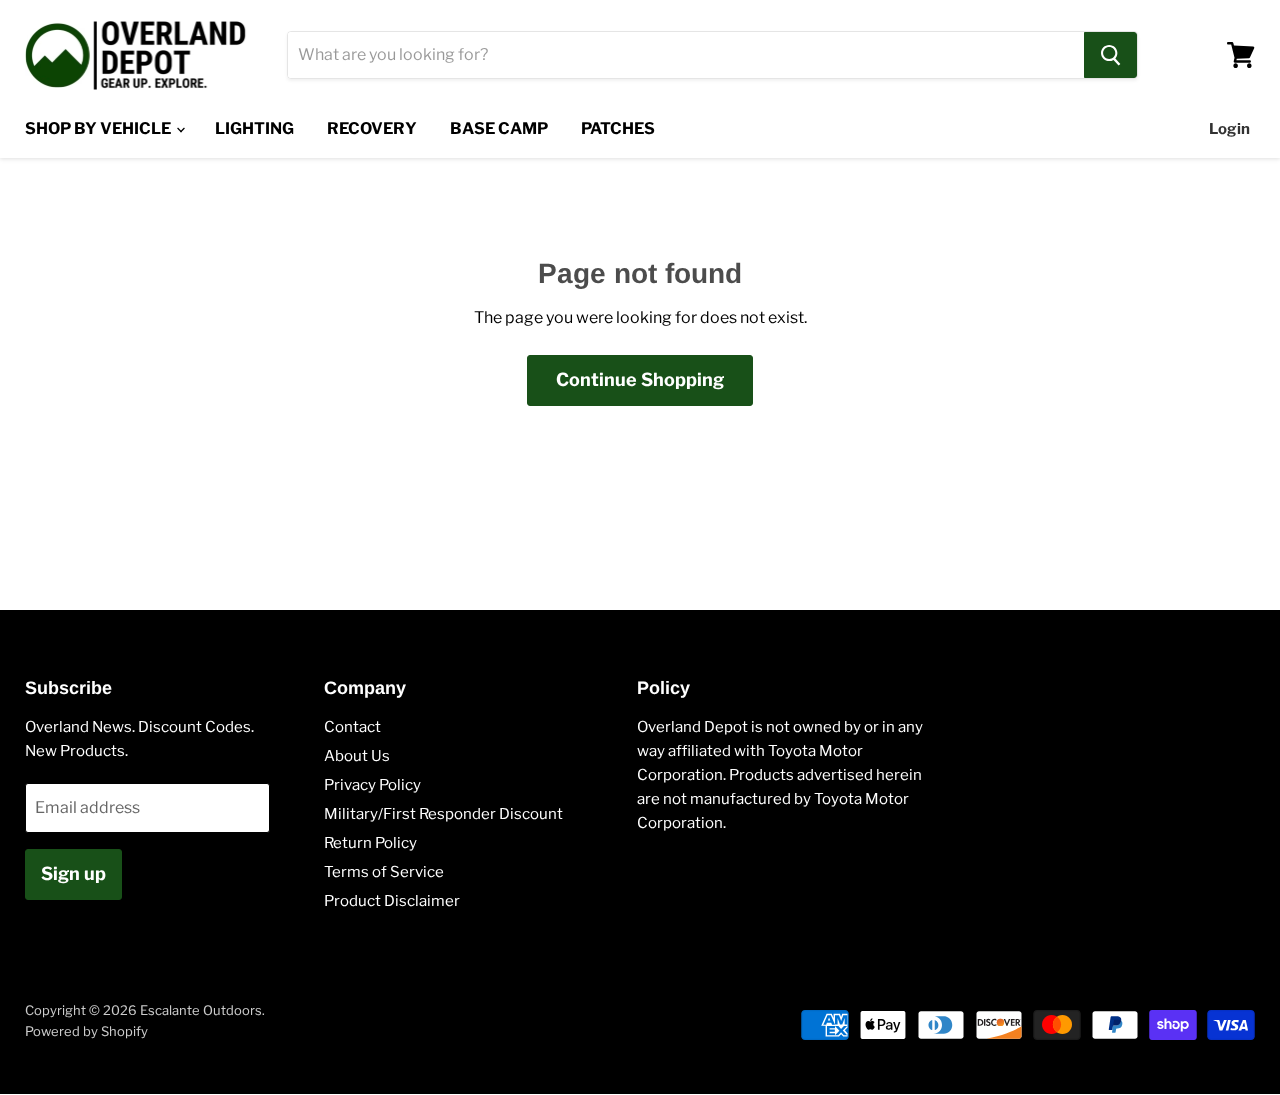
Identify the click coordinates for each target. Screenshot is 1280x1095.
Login (1229, 129)
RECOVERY (372, 128)
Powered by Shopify (86, 1031)
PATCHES (618, 128)
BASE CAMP (499, 128)
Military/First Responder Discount (443, 814)
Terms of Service (384, 872)
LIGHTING (254, 128)
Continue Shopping (640, 379)
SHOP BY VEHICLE (99, 128)
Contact (352, 727)
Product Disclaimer (392, 901)
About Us (357, 756)
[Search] (1110, 55)
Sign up (73, 873)
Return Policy (370, 843)
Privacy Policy (372, 785)
